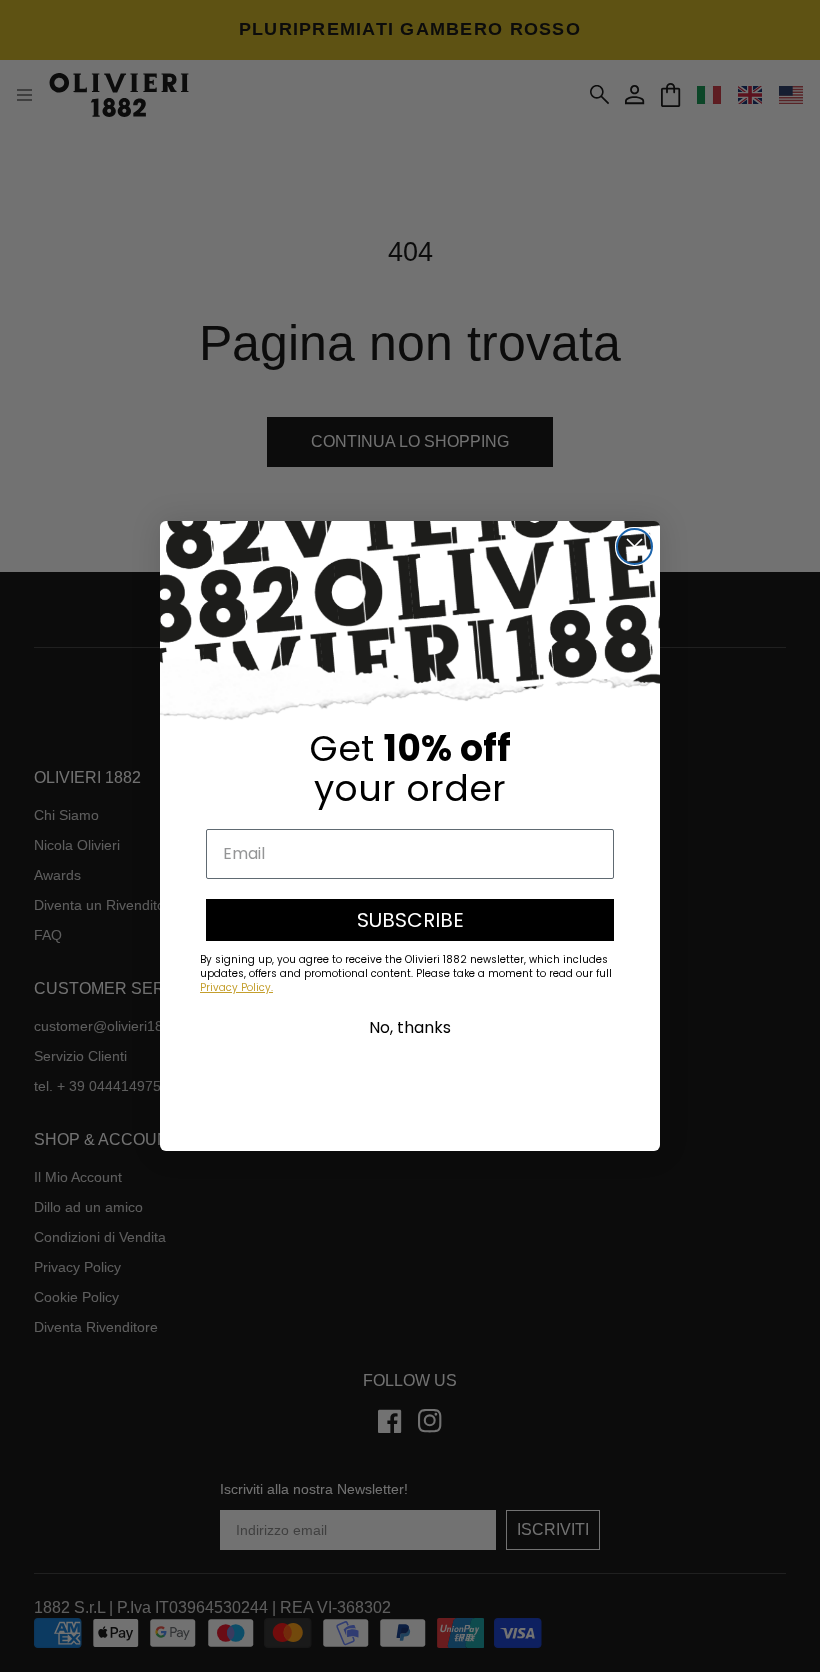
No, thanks (410, 1027)
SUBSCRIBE (410, 920)
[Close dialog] (634, 546)
